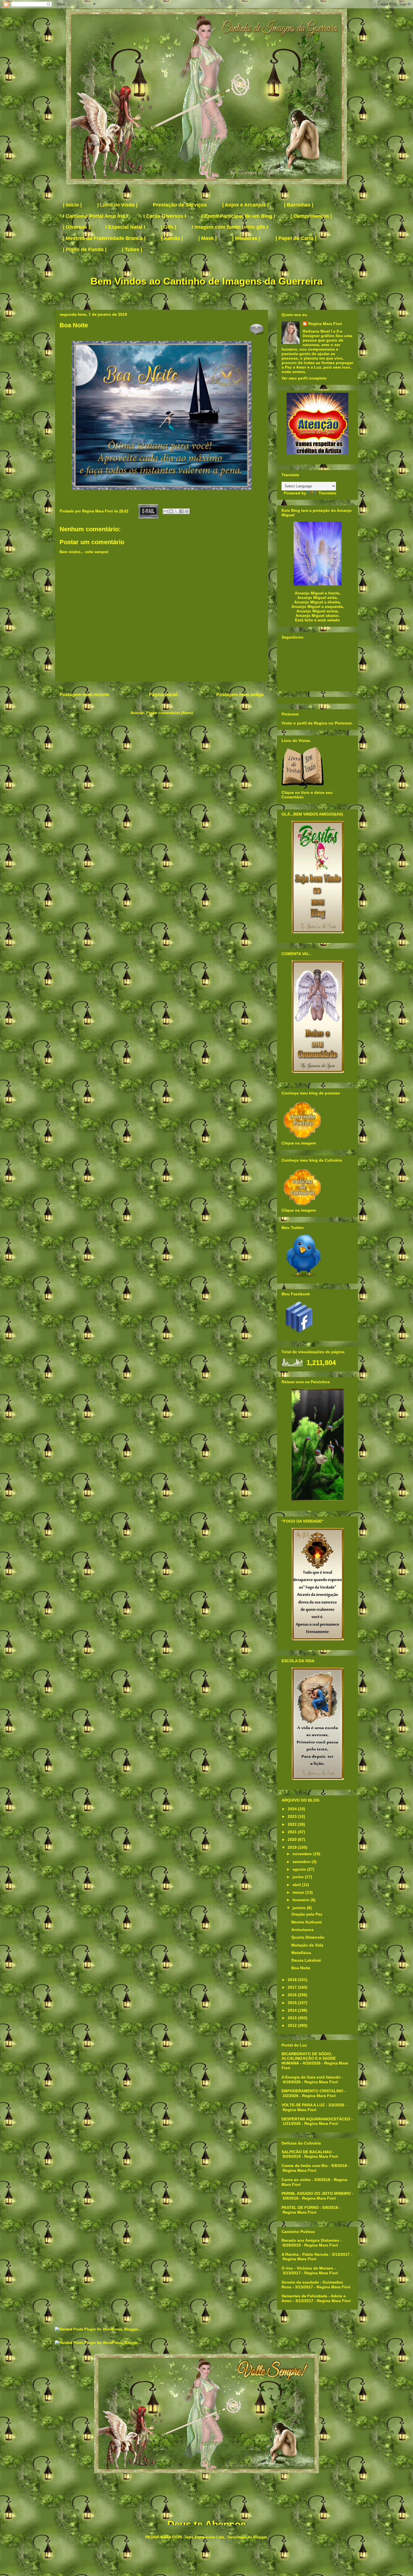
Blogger (260, 2537)
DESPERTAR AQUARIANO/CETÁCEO (316, 2119)
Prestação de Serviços (180, 205)
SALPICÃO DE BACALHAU (307, 2152)
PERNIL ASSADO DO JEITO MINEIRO (316, 2193)
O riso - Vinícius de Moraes (307, 2268)
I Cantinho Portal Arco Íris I (95, 216)
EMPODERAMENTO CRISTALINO (312, 2091)
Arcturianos (303, 1930)
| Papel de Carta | (296, 238)
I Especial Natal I (125, 227)
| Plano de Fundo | (85, 249)
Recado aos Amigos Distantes (310, 2240)
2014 (293, 2010)
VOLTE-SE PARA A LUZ (303, 2105)
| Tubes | (132, 249)
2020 (293, 1839)
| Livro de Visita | (117, 205)
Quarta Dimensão (308, 1937)
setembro (302, 1862)
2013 (293, 2018)
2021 (293, 1832)
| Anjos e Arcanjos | (245, 205)
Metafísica (301, 1953)
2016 (293, 1995)
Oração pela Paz (307, 1914)
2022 (293, 1824)
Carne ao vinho (296, 2180)
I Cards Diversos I (165, 216)
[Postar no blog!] (171, 511)
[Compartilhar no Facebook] (181, 511)
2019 (293, 1847)
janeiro (300, 1908)
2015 (293, 2003)
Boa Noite (301, 1968)
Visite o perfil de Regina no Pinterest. (317, 723)
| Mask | (207, 238)
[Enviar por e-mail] (165, 511)
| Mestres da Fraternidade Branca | (104, 238)
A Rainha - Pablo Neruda (305, 2254)
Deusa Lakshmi (306, 1960)
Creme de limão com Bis (305, 2166)
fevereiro (301, 1900)
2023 (293, 1816)
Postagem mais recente (85, 695)
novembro (303, 1854)
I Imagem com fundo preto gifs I (230, 227)
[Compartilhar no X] (176, 511)
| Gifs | (168, 227)
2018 (293, 1980)
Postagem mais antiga (240, 695)
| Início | (72, 205)
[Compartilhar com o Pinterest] (187, 511)
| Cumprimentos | (311, 216)
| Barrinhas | (299, 205)
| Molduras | (246, 238)
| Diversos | (76, 227)
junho (299, 1877)
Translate (327, 493)
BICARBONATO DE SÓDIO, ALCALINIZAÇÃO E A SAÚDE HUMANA (309, 2059)
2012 (293, 2025)
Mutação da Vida (307, 1945)
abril (297, 1885)
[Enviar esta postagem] (148, 511)
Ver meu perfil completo (304, 378)
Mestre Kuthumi (307, 1922)
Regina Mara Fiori (98, 511)
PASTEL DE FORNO (300, 2207)
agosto (300, 1869)
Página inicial (163, 695)
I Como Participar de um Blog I (238, 216)
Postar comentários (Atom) (169, 713)
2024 (293, 1809)
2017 (293, 1987)
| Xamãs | (172, 238)
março (299, 1892)
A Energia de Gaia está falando (311, 2077)
